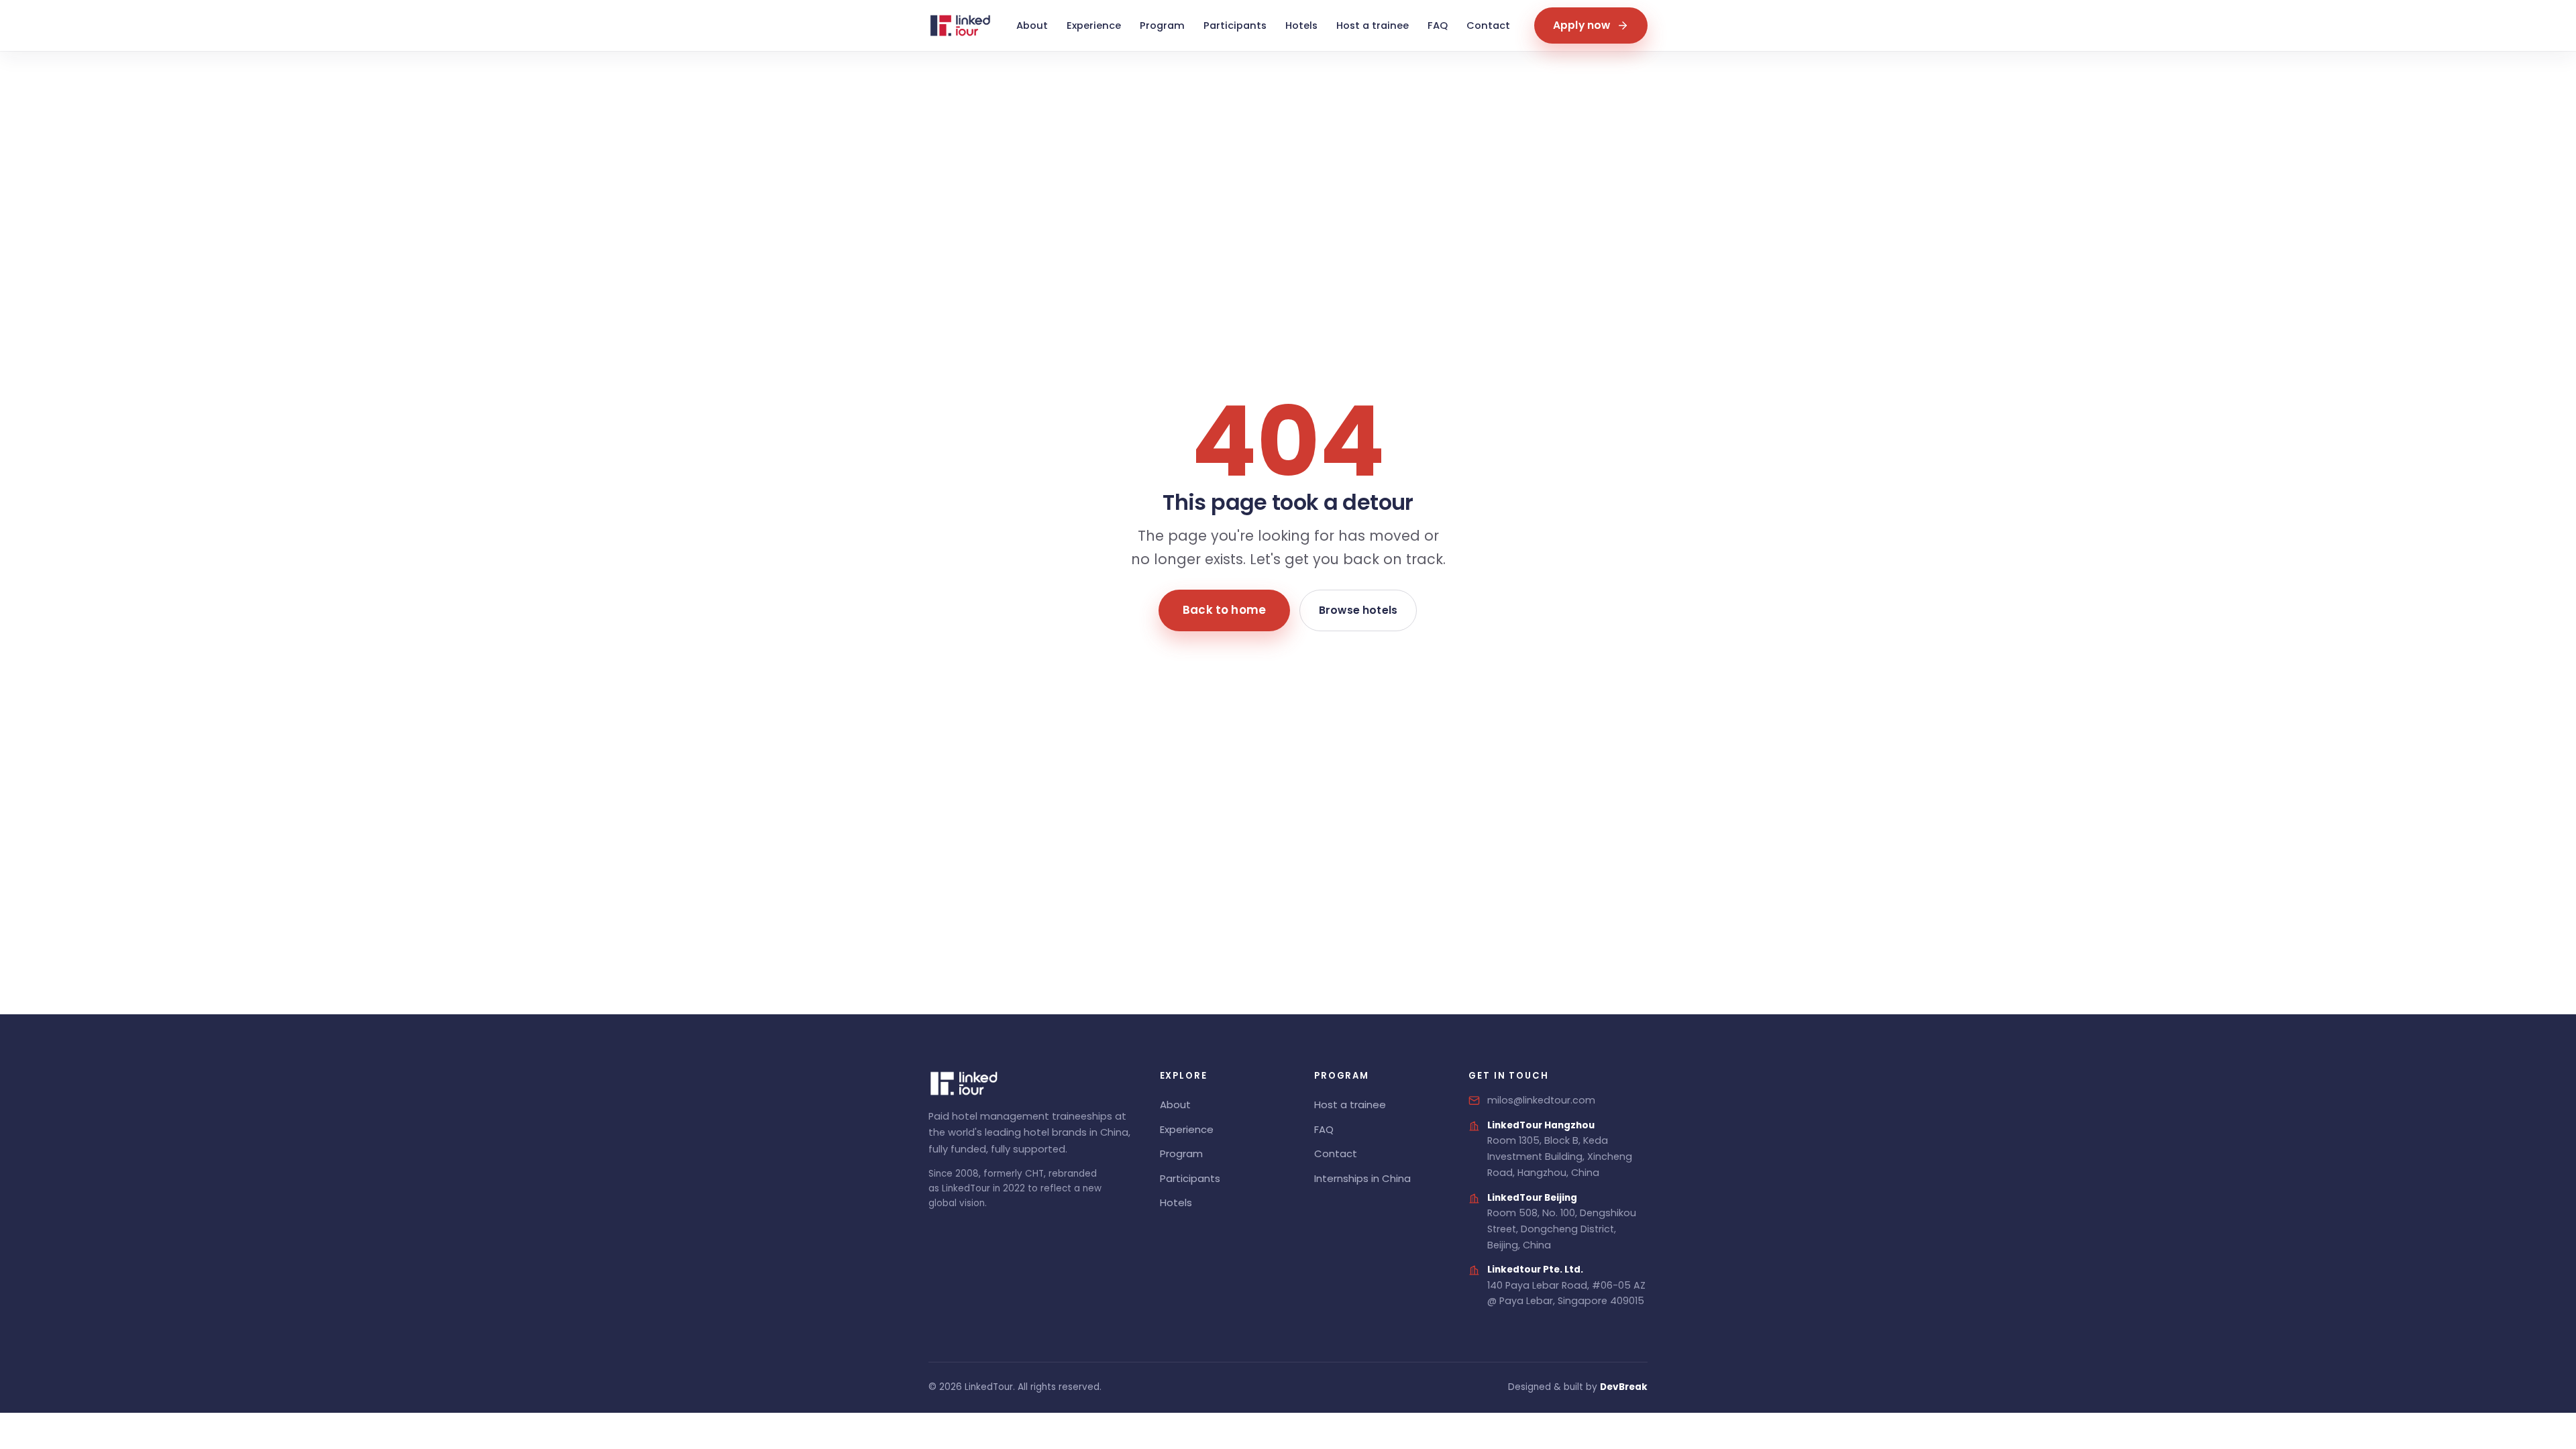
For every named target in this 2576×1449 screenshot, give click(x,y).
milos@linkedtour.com (1541, 1100)
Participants (1235, 25)
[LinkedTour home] (960, 25)
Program (1162, 25)
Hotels (1301, 25)
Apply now (1581, 25)
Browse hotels (1358, 610)
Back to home (1224, 610)
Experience (1094, 25)
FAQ (1438, 25)
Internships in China (1362, 1178)
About (1032, 25)
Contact (1488, 25)
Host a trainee (1373, 25)
